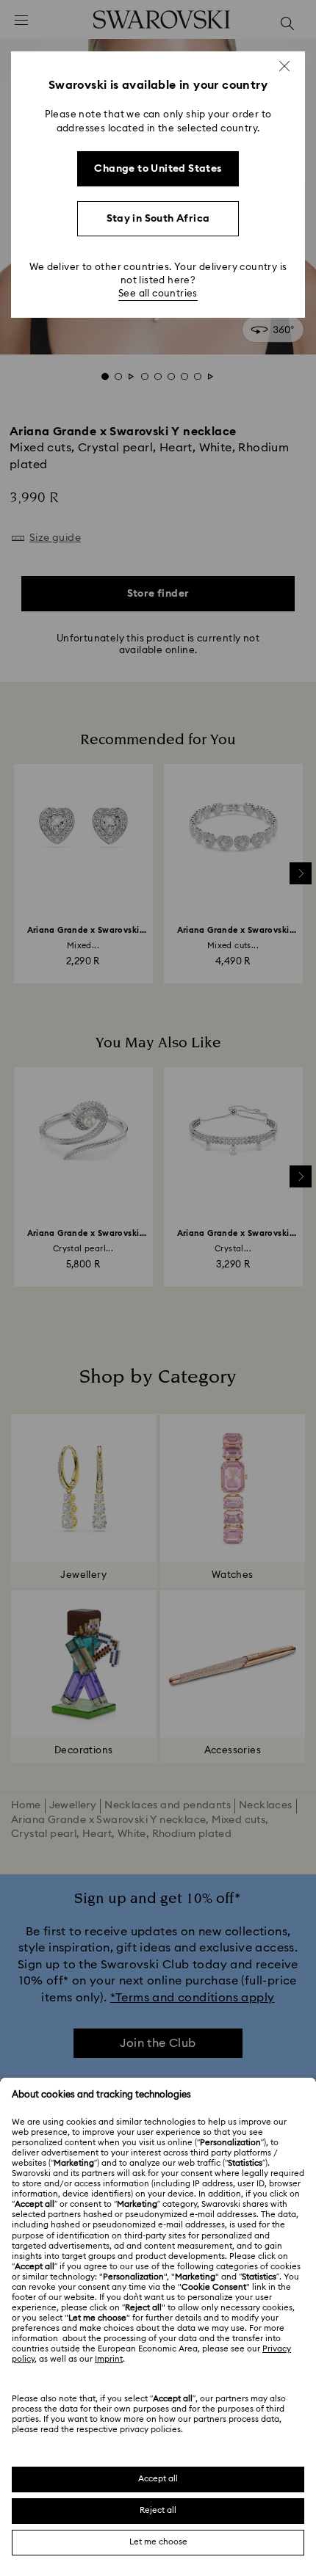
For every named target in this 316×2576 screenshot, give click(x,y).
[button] (284, 66)
